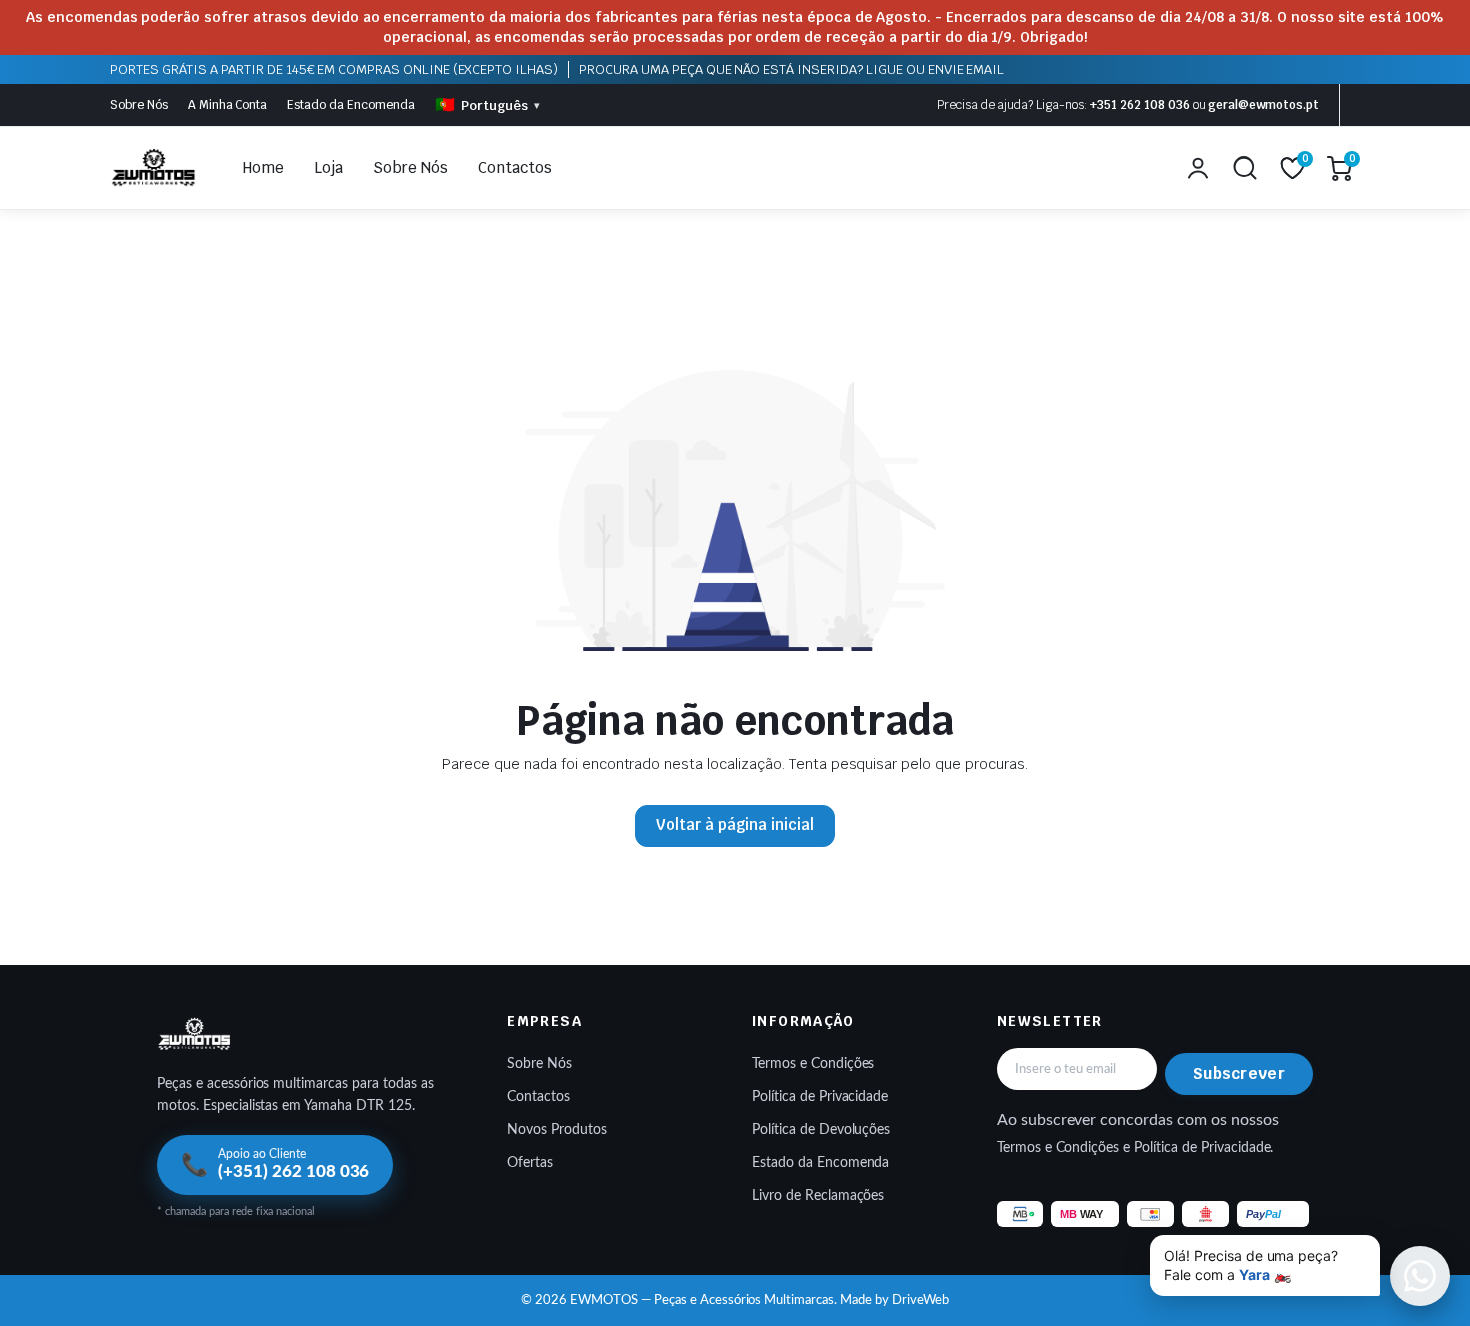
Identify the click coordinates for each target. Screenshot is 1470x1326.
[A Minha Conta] (1198, 168)
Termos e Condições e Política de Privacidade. (1135, 1148)
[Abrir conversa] (1420, 1276)
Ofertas (530, 1163)
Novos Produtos (557, 1130)
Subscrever (1239, 1073)
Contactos (515, 167)
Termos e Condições (813, 1064)
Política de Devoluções (821, 1130)
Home (263, 167)
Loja (328, 167)
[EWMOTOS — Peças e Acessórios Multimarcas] (154, 168)
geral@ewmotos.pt (1263, 105)
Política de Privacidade (820, 1097)
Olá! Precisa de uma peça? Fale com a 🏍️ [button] (1251, 1265)
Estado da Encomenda (350, 105)
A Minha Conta (228, 105)
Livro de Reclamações (818, 1196)
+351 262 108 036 (1140, 105)
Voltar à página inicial (735, 824)
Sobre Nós (139, 105)
